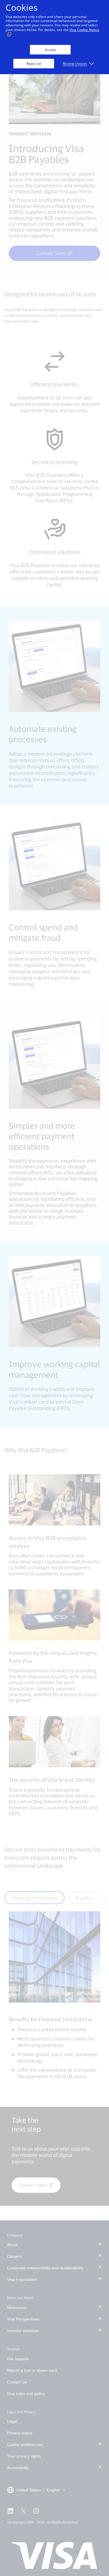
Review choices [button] (75, 64)
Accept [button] (50, 50)
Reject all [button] (34, 64)
